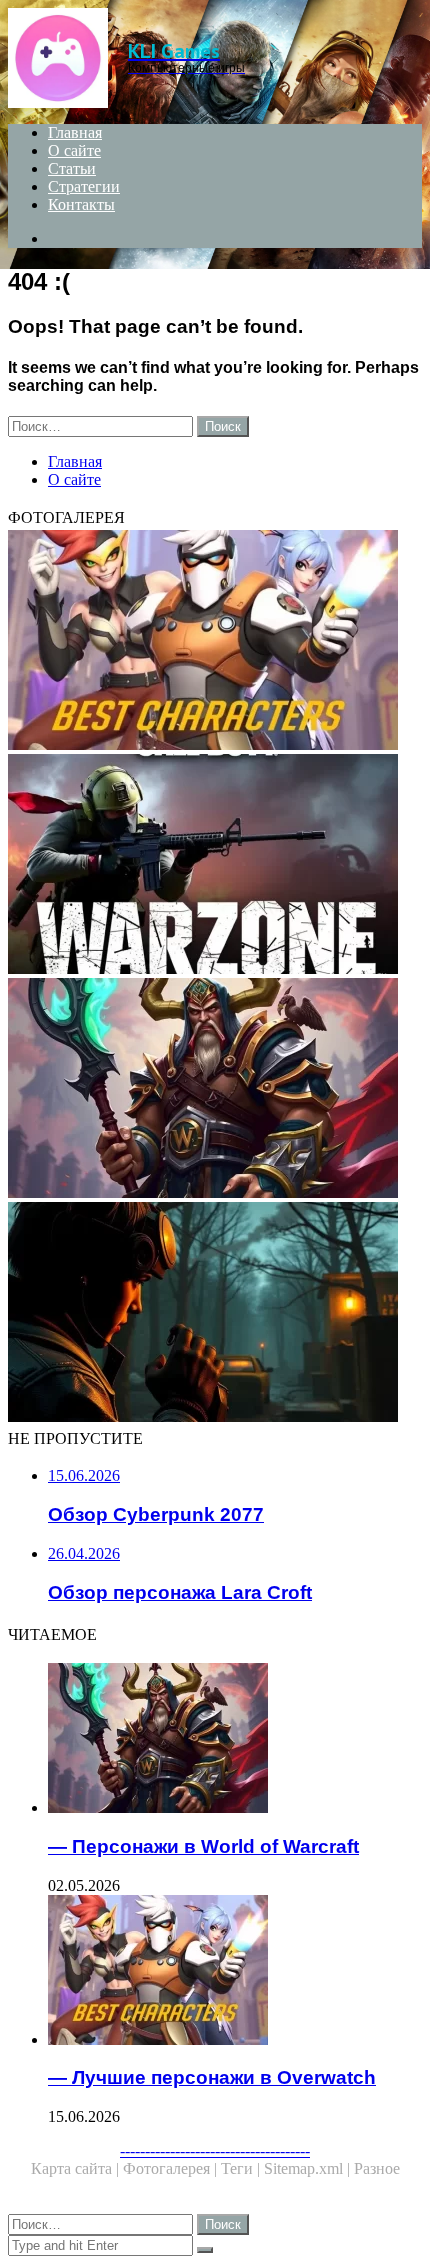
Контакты (81, 204)
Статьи (72, 168)
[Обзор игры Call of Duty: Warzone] (215, 866)
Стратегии (84, 186)
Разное (377, 2168)
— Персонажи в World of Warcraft (203, 1846)
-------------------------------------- (215, 2150)
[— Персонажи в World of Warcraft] (215, 1090)
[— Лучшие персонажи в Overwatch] (215, 642)
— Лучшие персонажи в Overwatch (212, 2077)
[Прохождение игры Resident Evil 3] (215, 1314)
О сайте (74, 150)
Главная (75, 132)
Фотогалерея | (172, 2168)
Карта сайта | (77, 2168)
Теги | (242, 2168)
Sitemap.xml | (309, 2168)
